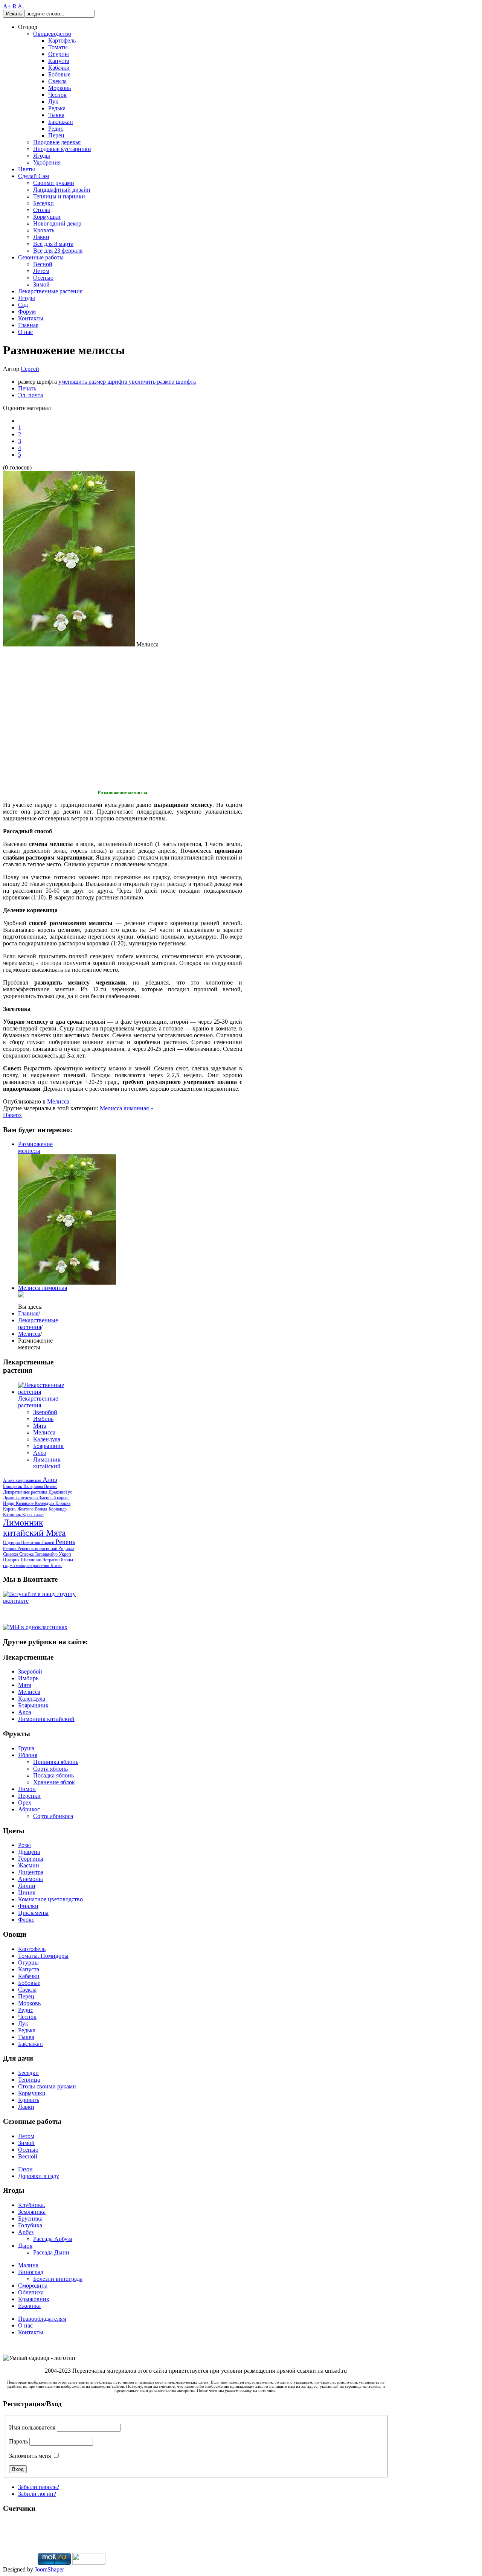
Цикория (12, 1560)
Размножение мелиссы (35, 1147)
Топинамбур (47, 1554)
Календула (47, 1439)
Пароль (18, 2441)
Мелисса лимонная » (127, 1108)
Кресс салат (33, 1515)
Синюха (11, 1554)
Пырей (48, 1543)
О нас (25, 2325)
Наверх (12, 1115)
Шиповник (31, 1560)
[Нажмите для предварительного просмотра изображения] (70, 644)
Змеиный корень (54, 1498)
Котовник (13, 1515)
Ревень (65, 1542)
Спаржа (27, 1554)
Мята (40, 1426)
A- (21, 6)
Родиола (66, 1549)
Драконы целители (21, 1498)
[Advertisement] (50, 716)
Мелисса (58, 1101)
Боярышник (48, 1446)
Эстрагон (51, 1560)
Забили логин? (37, 2494)
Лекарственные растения (38, 1324)
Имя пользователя (32, 2427)
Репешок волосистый (38, 1549)
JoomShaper (49, 2569)
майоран (24, 1565)
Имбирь (43, 1419)
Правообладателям (42, 2319)
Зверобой (45, 1412)
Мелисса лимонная (43, 1288)
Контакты (31, 2332)
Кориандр (58, 1509)
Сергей (30, 369)
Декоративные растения (26, 1492)
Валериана (34, 1486)
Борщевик (13, 1486)
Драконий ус (60, 1492)
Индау (9, 1503)
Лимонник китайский (47, 1463)
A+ (7, 6)
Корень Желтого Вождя (26, 1509)
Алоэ (40, 1453)
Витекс (51, 1486)
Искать (14, 14)
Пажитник (31, 1543)
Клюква (63, 1503)
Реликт (10, 1549)
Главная (28, 1313)
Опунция (12, 1543)
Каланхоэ (25, 1503)
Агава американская (23, 1480)
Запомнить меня (30, 2456)
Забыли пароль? (39, 2487)
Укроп (65, 1554)
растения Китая (47, 1565)
